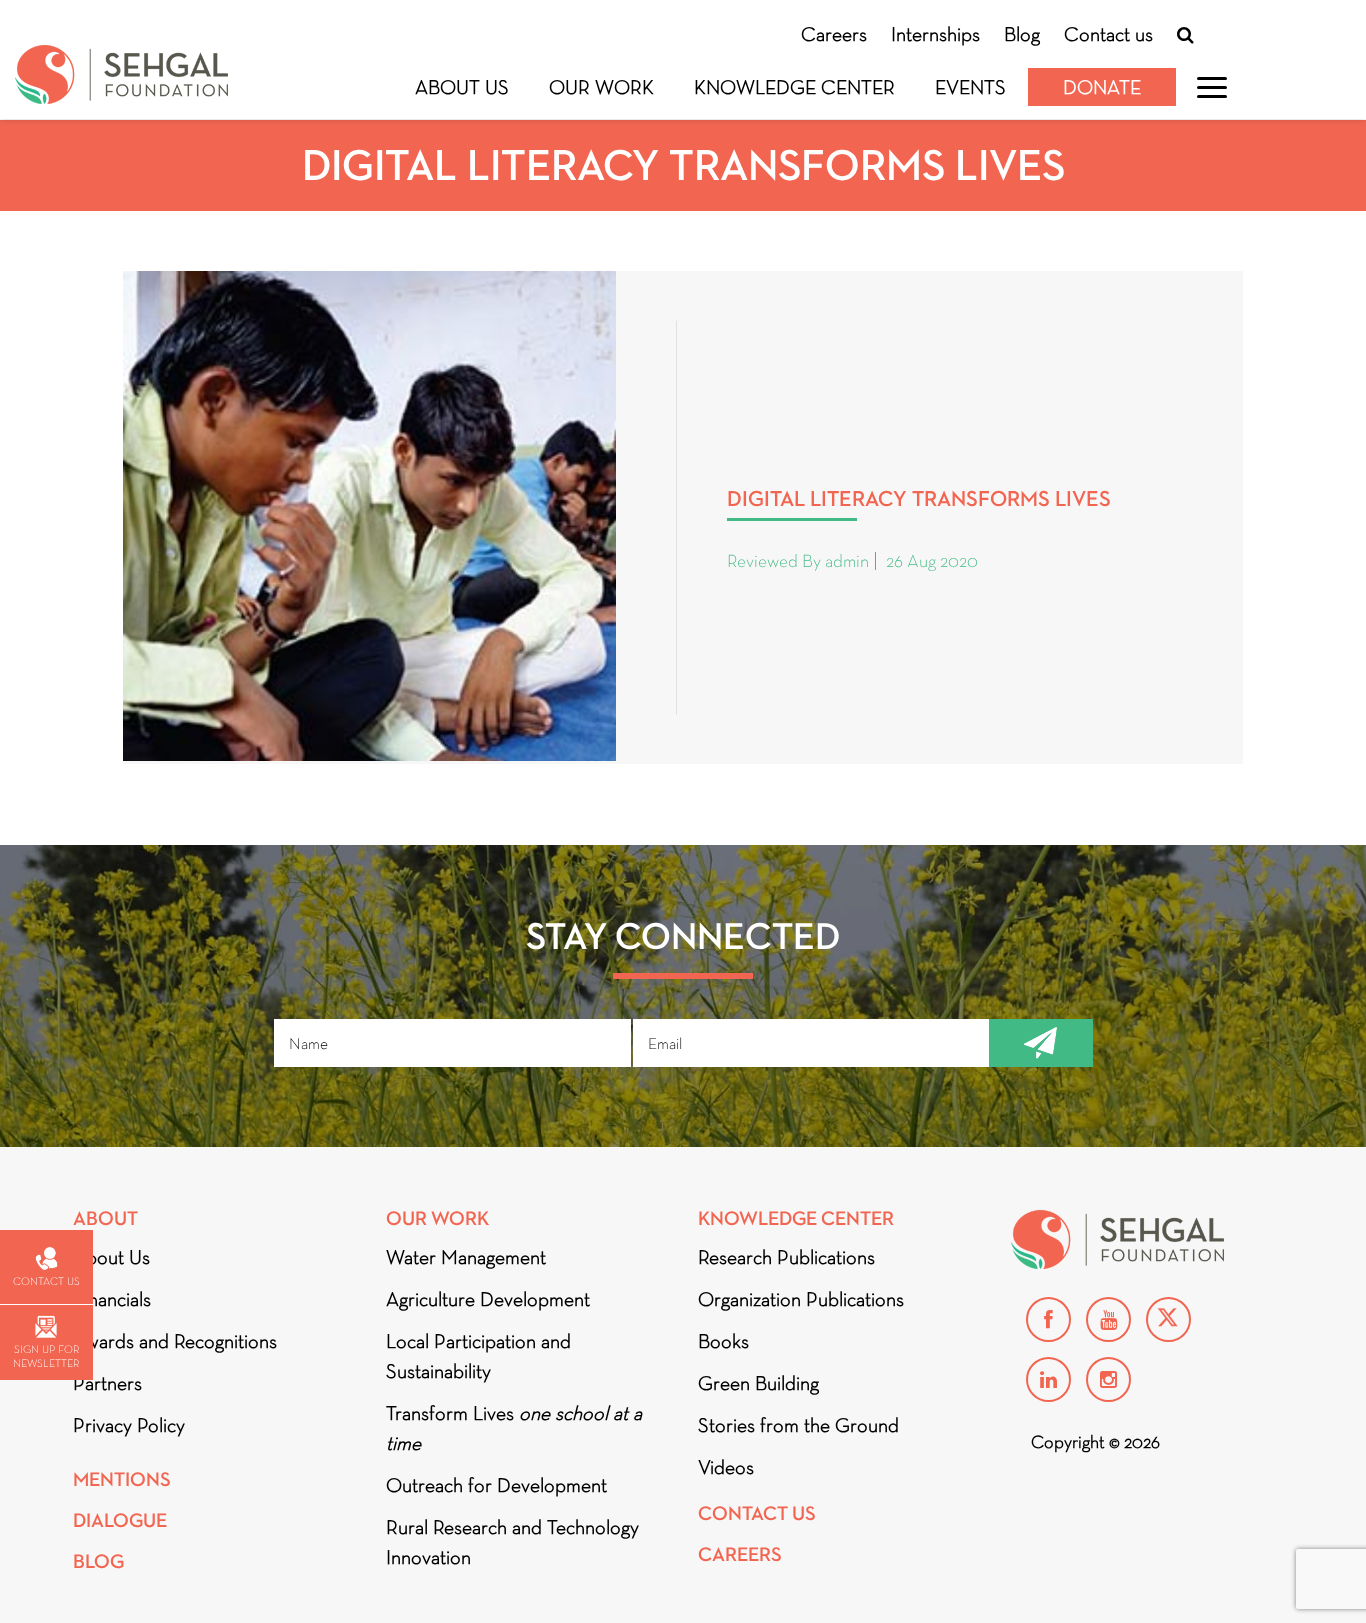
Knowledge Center (794, 87)
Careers (834, 34)
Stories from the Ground (798, 1425)
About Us (462, 87)
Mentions (122, 1479)
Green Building (758, 1383)
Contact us (1108, 34)
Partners (107, 1383)
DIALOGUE (120, 1520)
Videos (726, 1467)
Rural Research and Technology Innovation (512, 1542)
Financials (112, 1299)
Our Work (601, 87)
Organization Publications (801, 1299)
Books (723, 1341)
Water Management (466, 1257)
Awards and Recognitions (175, 1341)
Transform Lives (514, 1428)
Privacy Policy (129, 1425)
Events (970, 87)
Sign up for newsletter (46, 1356)
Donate (1102, 87)
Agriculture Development (488, 1299)
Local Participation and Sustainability (478, 1356)
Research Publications (786, 1257)
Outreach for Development (496, 1485)
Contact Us (757, 1513)
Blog (1022, 34)
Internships (935, 34)
